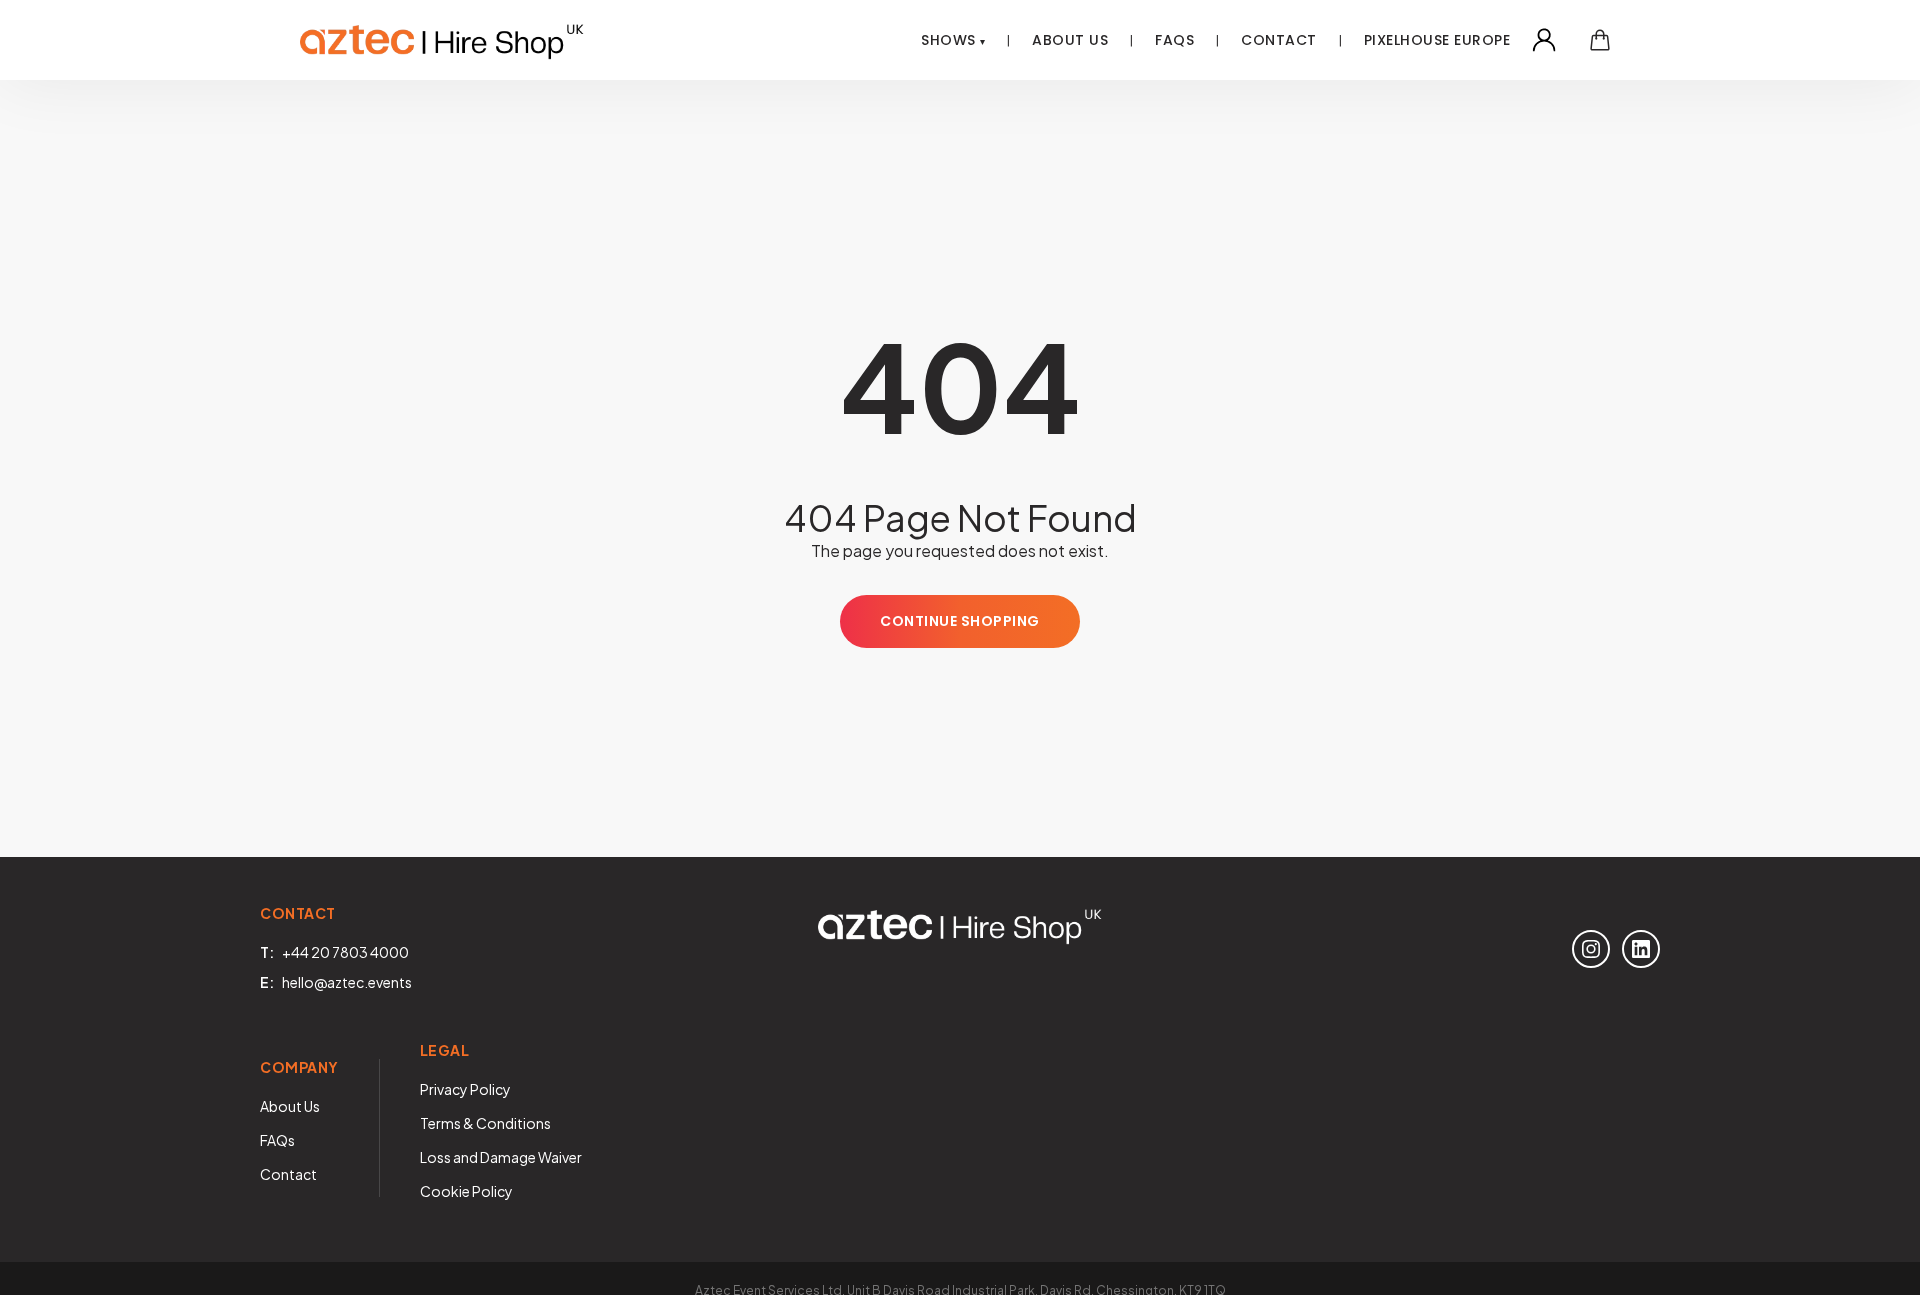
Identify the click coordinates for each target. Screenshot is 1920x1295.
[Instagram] (1591, 949)
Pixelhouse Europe (1437, 40)
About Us (1070, 40)
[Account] (1544, 40)
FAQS (1174, 40)
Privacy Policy (465, 1089)
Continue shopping (960, 621)
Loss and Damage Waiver (501, 1157)
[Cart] (1600, 40)
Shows (948, 40)
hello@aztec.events (347, 982)
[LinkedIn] (1641, 949)
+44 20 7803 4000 (345, 952)
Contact (1279, 40)
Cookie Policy (466, 1191)
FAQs (277, 1140)
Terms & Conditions (485, 1123)
